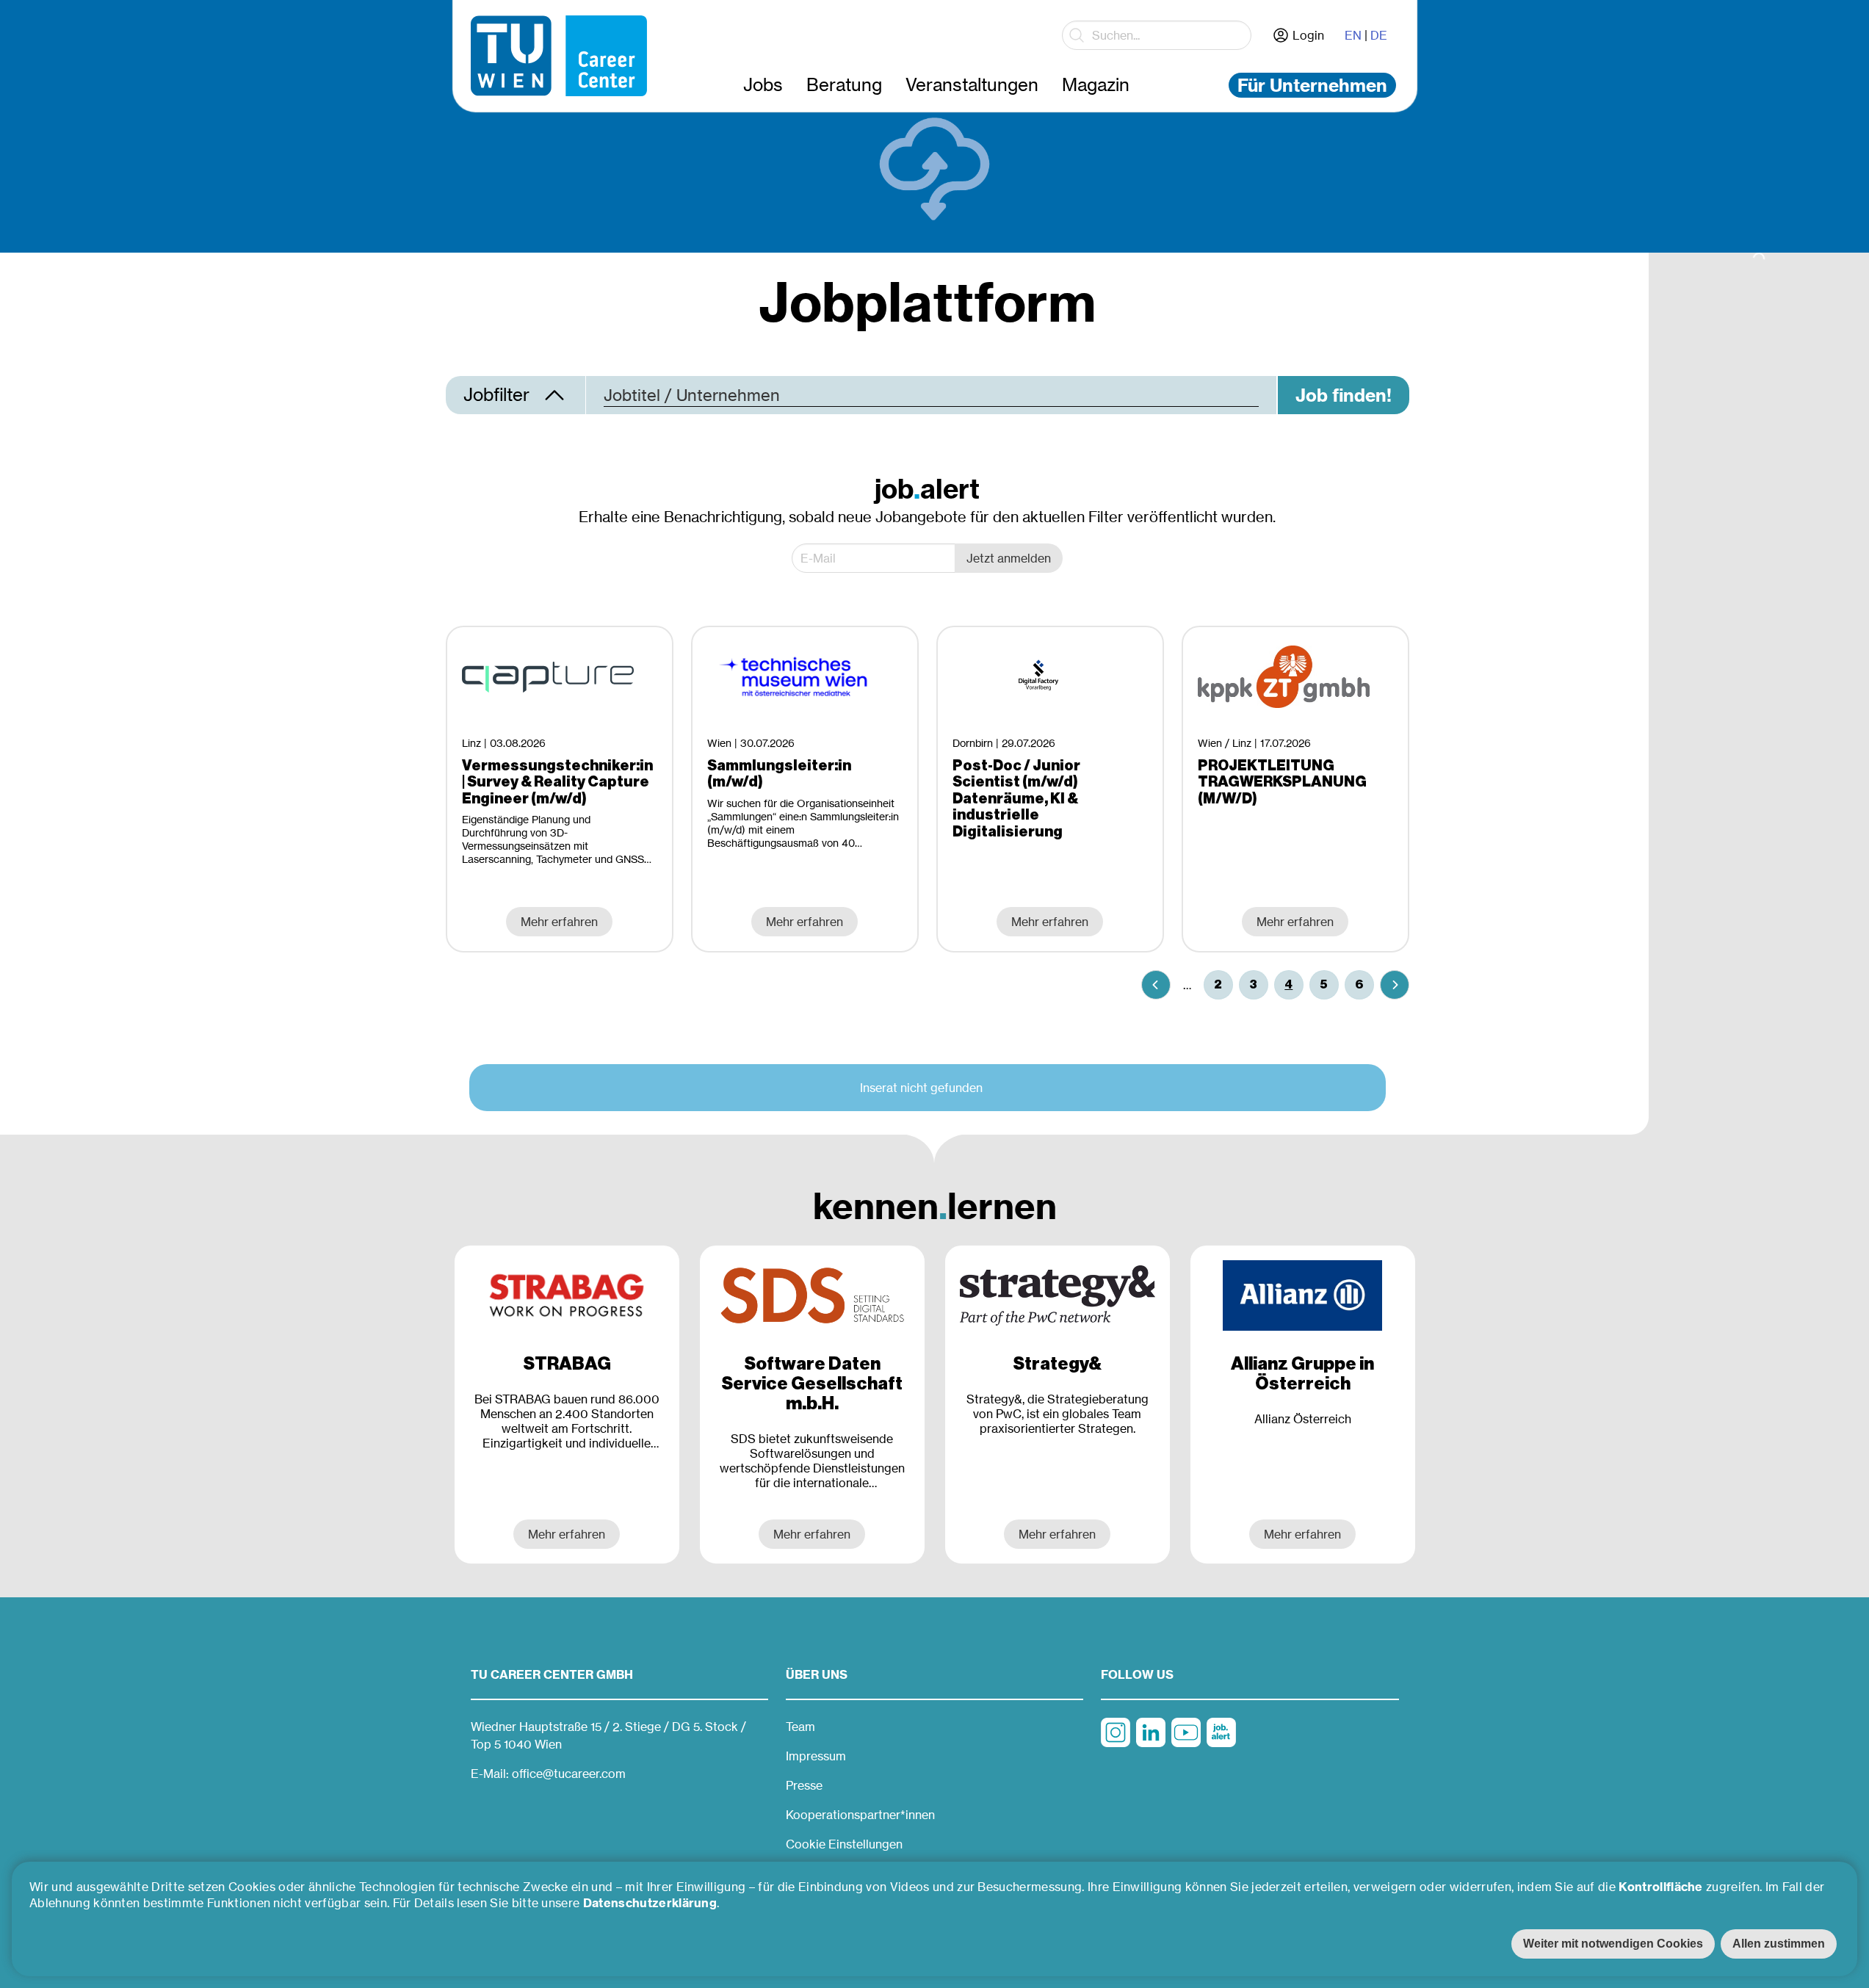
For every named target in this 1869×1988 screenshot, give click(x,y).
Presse (804, 1785)
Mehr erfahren (567, 1534)
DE (1379, 35)
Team (800, 1727)
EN (1353, 35)
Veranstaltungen (972, 85)
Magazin (1096, 85)
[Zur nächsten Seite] (1395, 985)
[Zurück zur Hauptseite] (559, 56)
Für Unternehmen (1312, 85)
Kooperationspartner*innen (860, 1815)
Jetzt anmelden (1009, 558)
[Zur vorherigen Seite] (1156, 985)
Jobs (763, 85)
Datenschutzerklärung (650, 1903)
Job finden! (1344, 395)
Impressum (816, 1756)
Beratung (844, 85)
